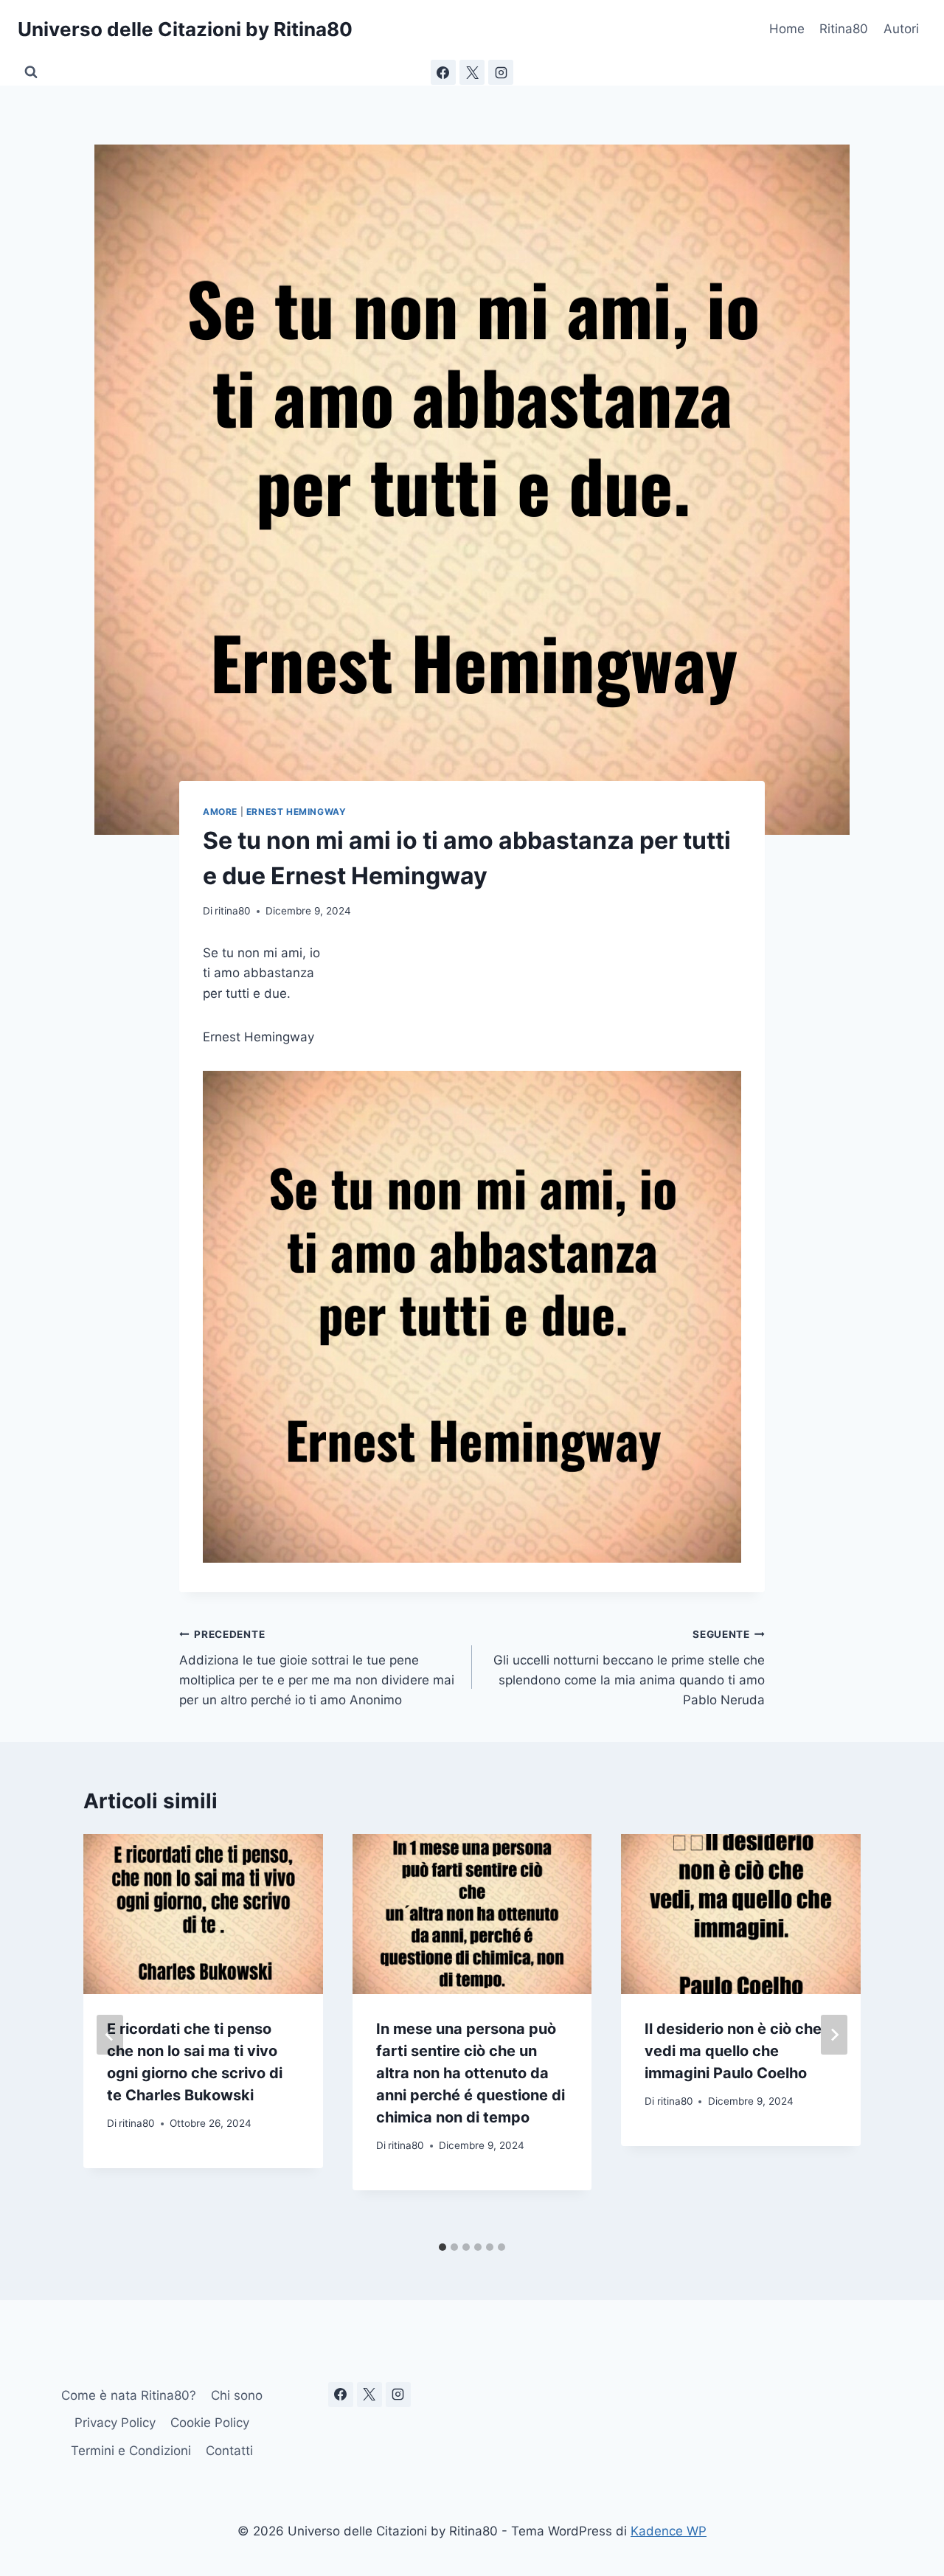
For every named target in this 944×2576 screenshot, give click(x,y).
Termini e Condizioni (131, 2451)
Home (787, 29)
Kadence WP (669, 2531)
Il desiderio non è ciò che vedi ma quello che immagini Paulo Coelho (733, 2051)
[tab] (442, 2247)
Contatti (229, 2451)
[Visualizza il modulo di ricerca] (31, 72)
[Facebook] (443, 72)
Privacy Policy (115, 2423)
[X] (472, 72)
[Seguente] (834, 2035)
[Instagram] (501, 72)
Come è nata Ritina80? (129, 2395)
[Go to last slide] (110, 2035)
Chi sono (237, 2395)
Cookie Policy (210, 2423)
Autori (901, 29)
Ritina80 (844, 29)
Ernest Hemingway (296, 812)
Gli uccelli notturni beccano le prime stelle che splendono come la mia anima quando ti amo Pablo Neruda (629, 1668)
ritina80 (233, 911)
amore (220, 812)
